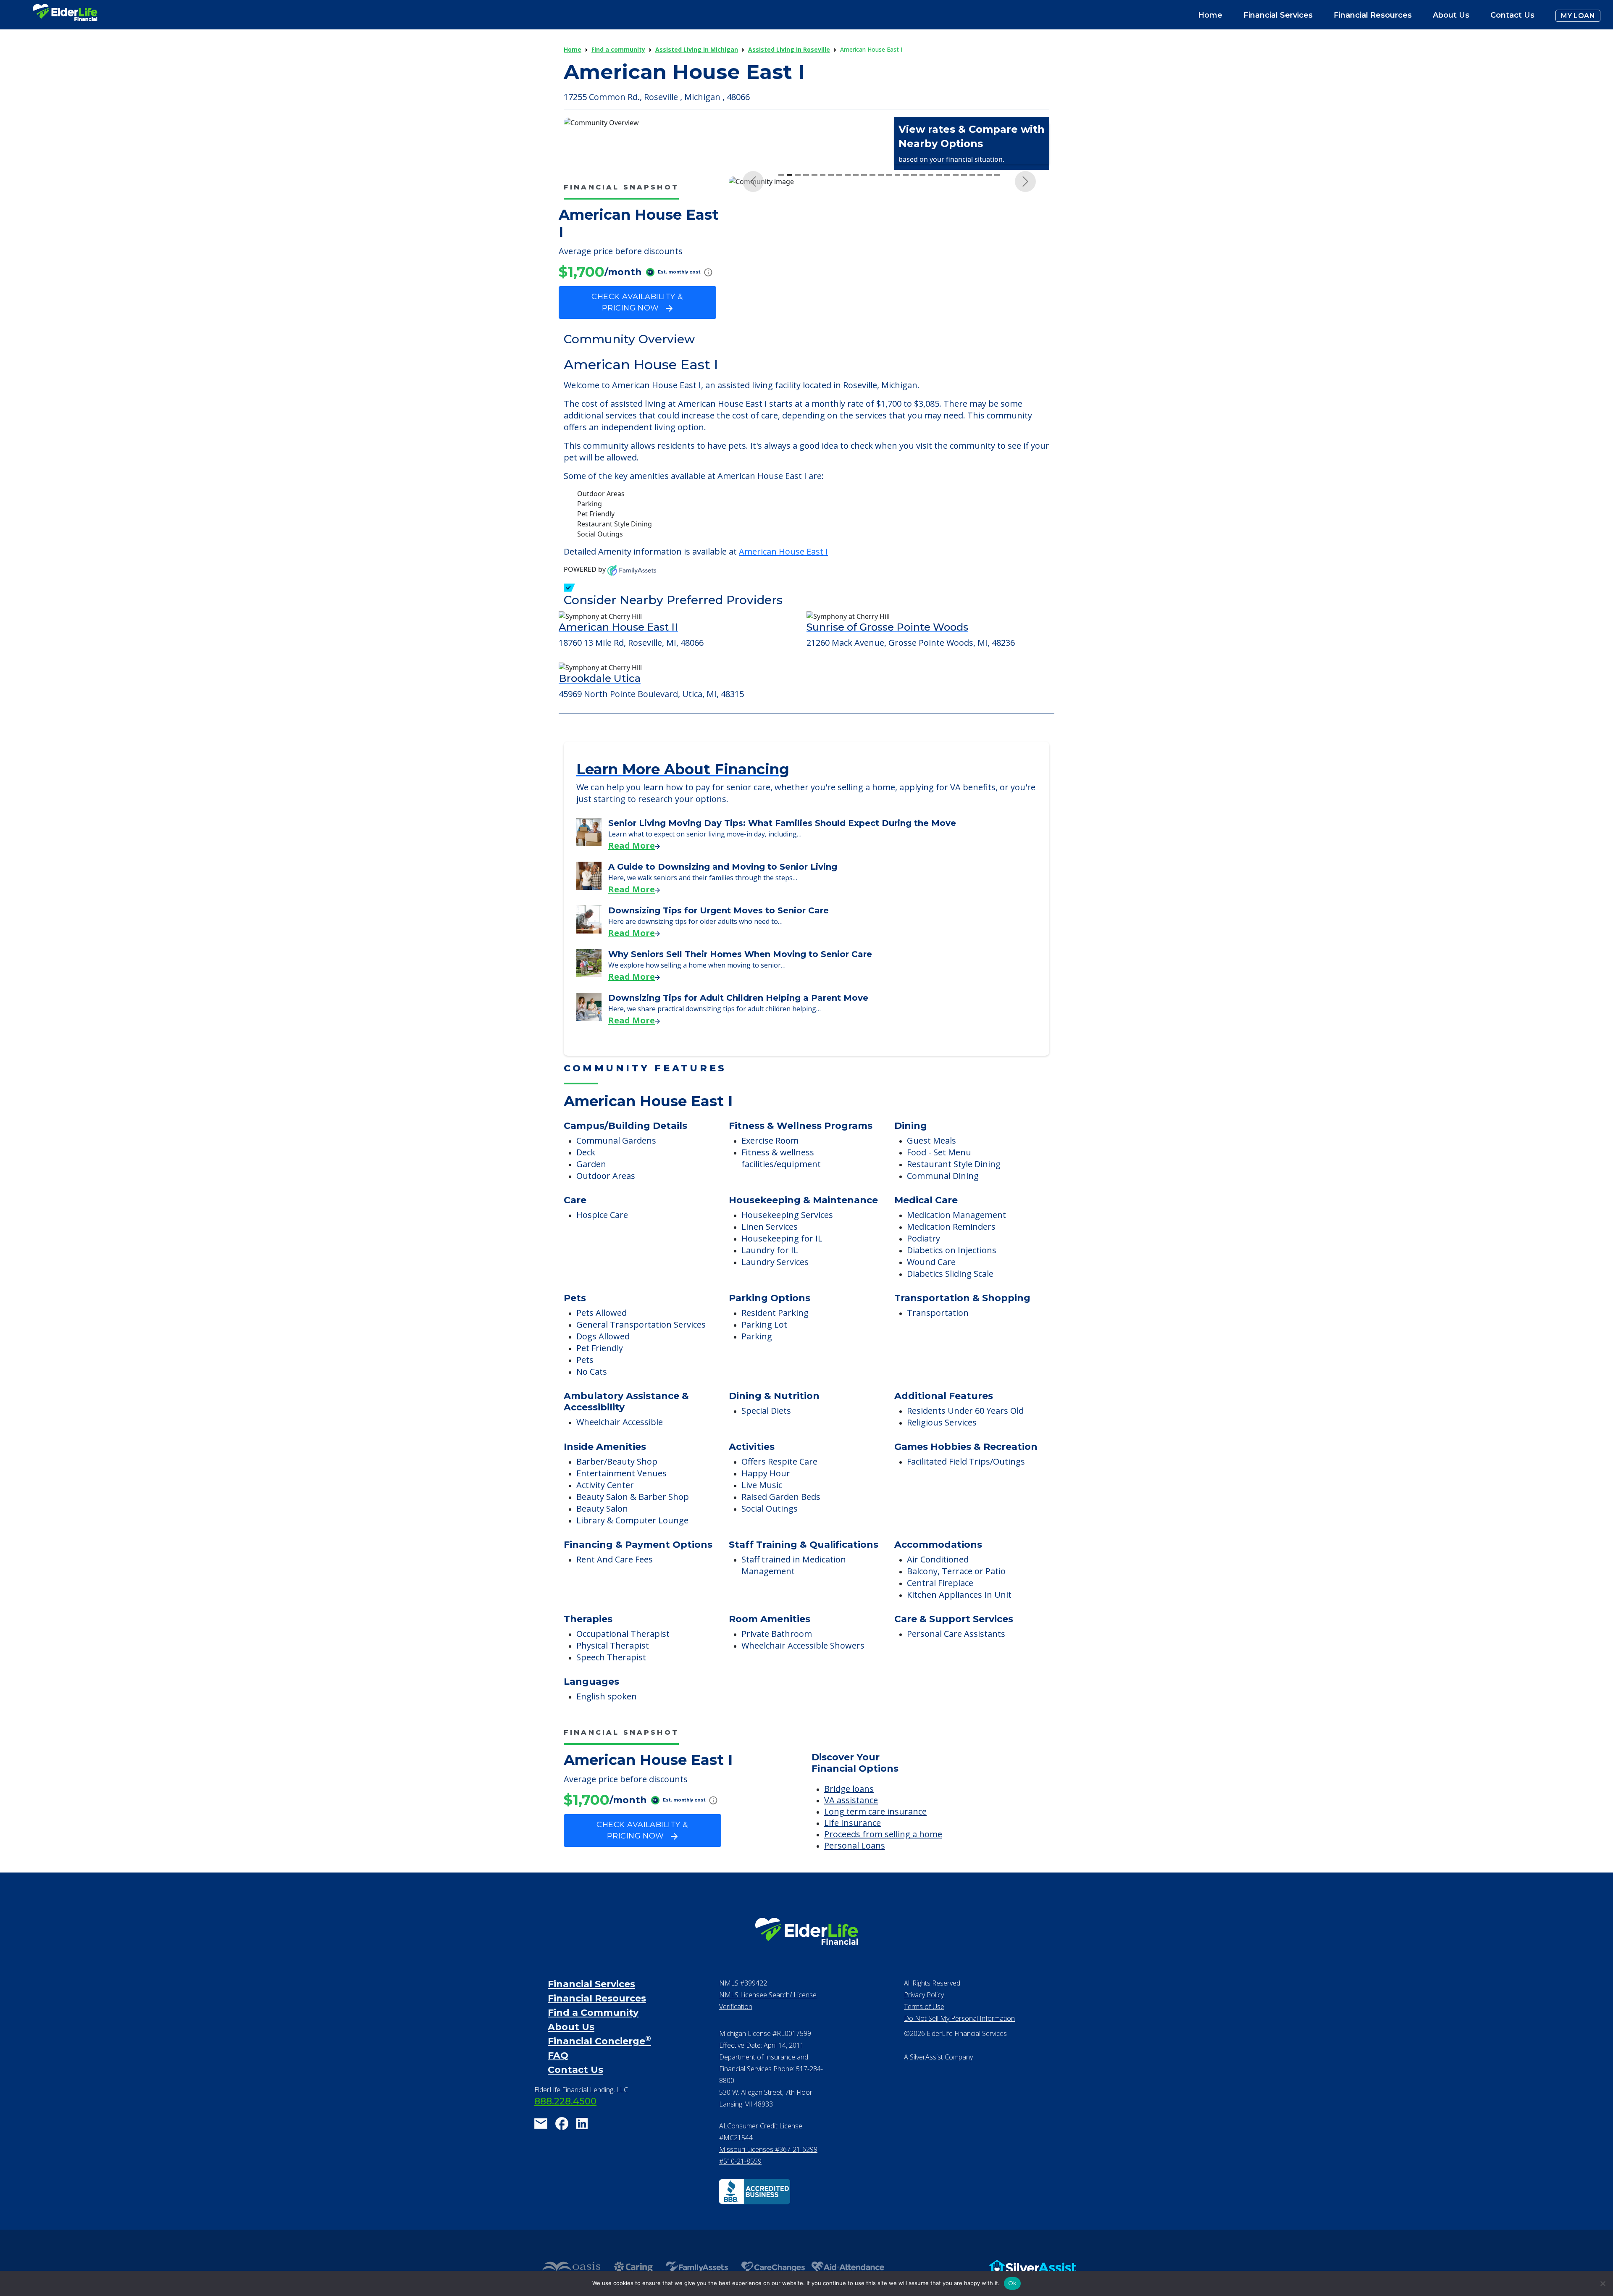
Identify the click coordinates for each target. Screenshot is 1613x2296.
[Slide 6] (823, 336)
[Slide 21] (947, 336)
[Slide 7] (831, 336)
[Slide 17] (914, 336)
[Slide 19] (931, 336)
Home (1210, 15)
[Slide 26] (989, 336)
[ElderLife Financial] (65, 16)
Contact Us (1512, 15)
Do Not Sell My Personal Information (959, 2041)
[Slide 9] (848, 336)
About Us (1451, 15)
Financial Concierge (599, 2063)
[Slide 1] (781, 336)
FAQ (558, 2078)
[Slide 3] (798, 336)
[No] (1602, 2283)
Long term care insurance (875, 1834)
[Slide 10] (856, 336)
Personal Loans (855, 1868)
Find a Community (593, 2035)
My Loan (1578, 16)
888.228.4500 (565, 2124)
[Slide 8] (839, 336)
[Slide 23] (964, 336)
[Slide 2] (790, 336)
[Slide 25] (980, 336)
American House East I (783, 574)
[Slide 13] (881, 336)
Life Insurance (852, 1845)
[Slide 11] (864, 336)
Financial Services (591, 2006)
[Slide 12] (872, 336)
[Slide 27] (997, 336)
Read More (632, 868)
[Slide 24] (972, 336)
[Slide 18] (922, 336)
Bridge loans (849, 1811)
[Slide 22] (956, 336)
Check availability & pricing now (637, 302)
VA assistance (851, 1822)
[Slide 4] (806, 336)
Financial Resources (597, 2021)
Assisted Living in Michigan (697, 49)
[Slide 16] (906, 336)
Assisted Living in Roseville (789, 49)
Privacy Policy (924, 2017)
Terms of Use (924, 2029)
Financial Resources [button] (1373, 15)
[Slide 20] (939, 336)
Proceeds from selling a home (883, 1856)
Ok (1013, 2283)
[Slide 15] (898, 336)
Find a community (618, 49)
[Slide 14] (889, 336)
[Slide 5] (814, 336)
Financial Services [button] (1278, 15)
